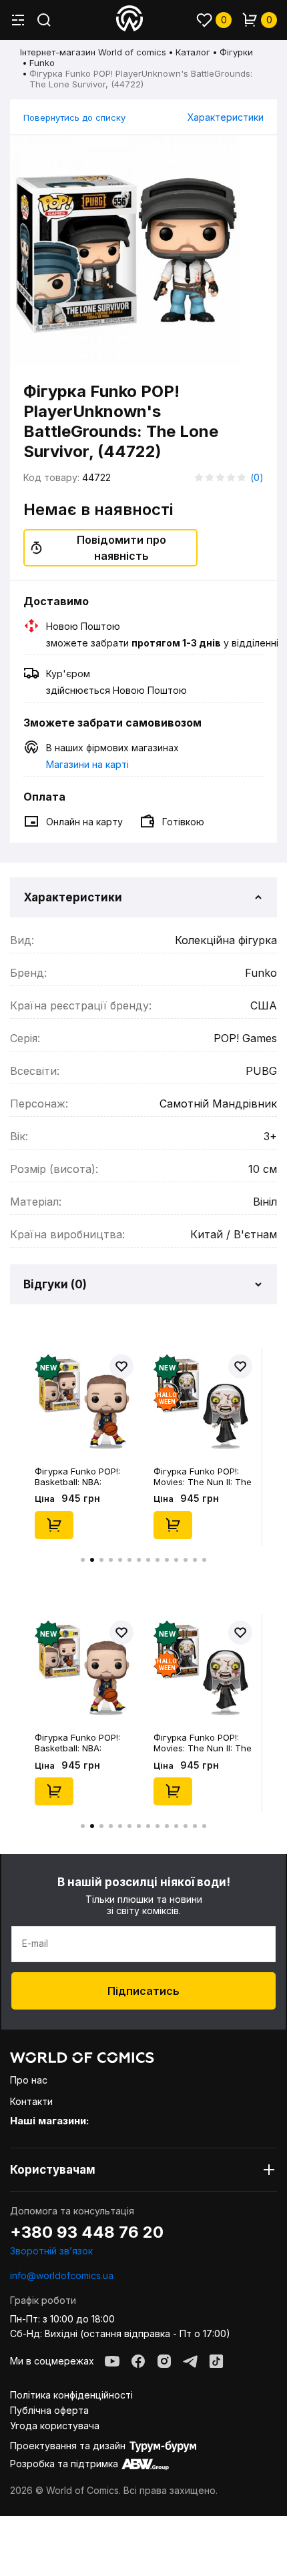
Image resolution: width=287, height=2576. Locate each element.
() (257, 477)
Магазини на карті (87, 764)
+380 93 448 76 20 (87, 2232)
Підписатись (143, 1991)
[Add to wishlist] (121, 1366)
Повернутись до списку (74, 117)
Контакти (31, 2101)
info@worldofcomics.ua (62, 2275)
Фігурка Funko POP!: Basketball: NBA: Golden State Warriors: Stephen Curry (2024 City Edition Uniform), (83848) (82, 1476)
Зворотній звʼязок (51, 2251)
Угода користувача (55, 2426)
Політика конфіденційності (71, 2395)
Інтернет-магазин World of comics (93, 52)
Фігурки (236, 52)
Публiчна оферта (49, 2410)
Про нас (29, 2080)
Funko (42, 63)
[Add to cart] (54, 1525)
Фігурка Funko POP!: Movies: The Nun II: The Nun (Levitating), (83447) (203, 1476)
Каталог (193, 52)
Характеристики (226, 117)
